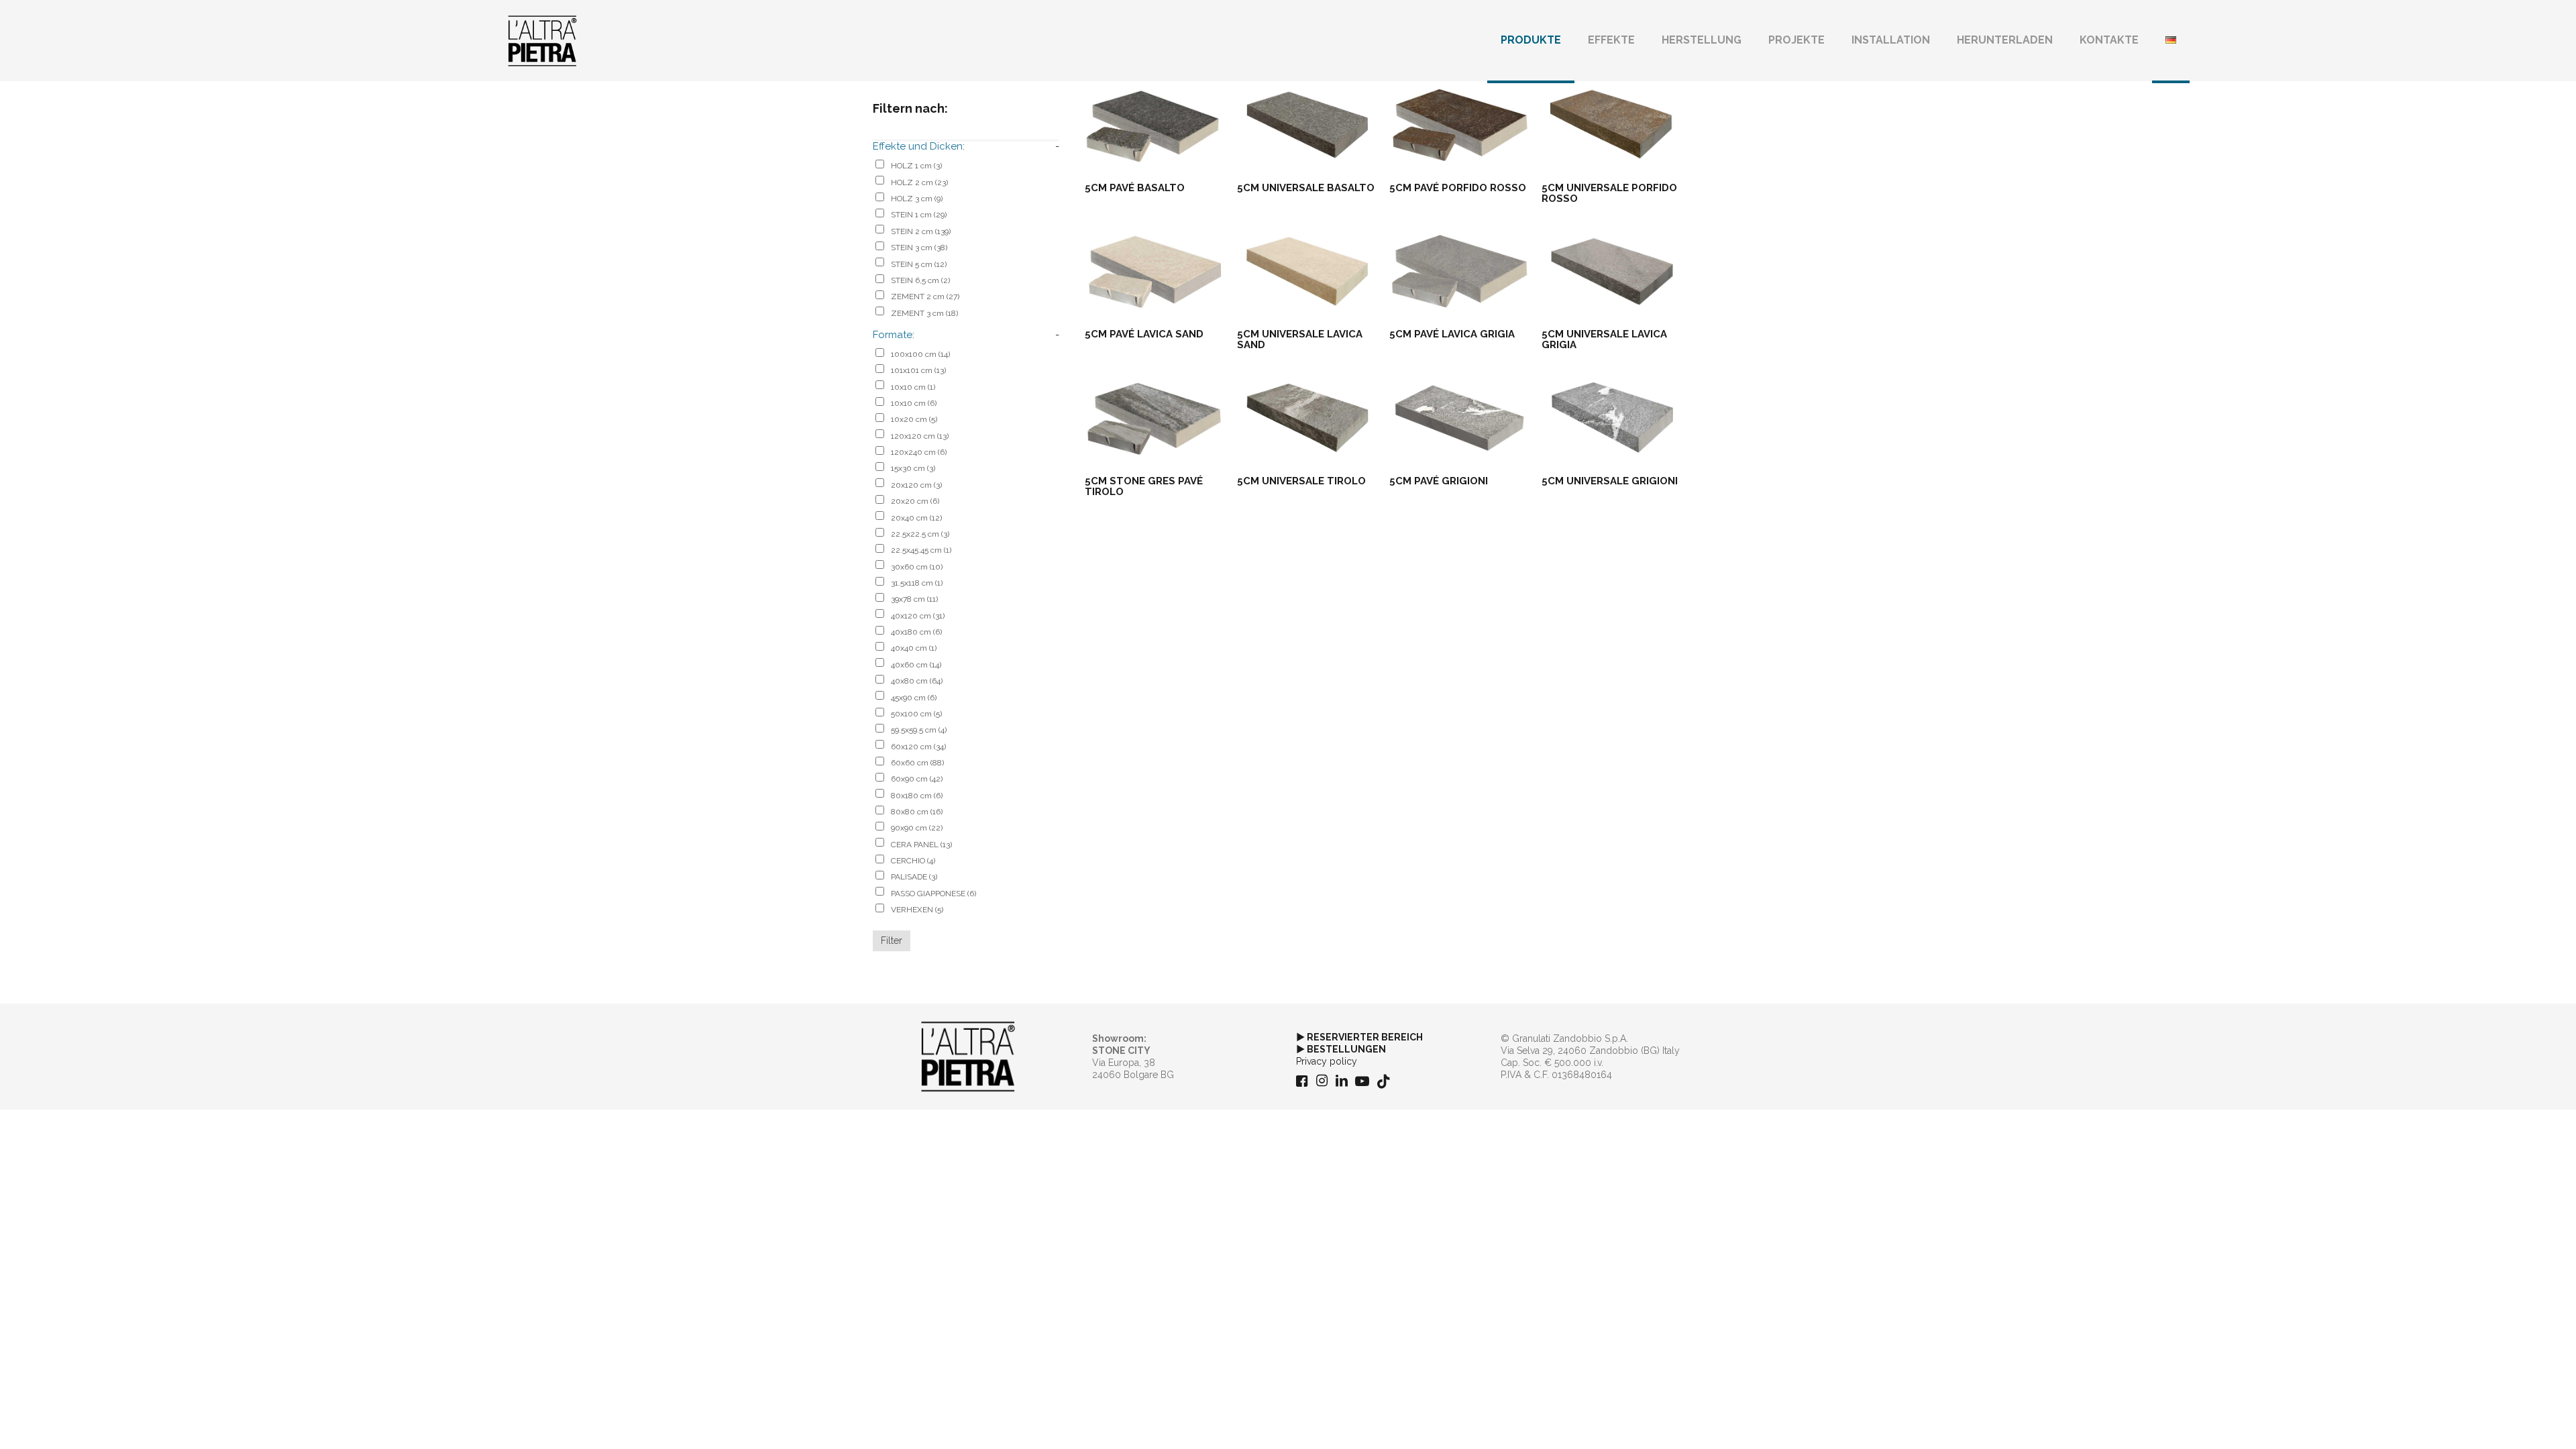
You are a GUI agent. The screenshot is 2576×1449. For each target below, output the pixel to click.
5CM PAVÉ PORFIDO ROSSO (1458, 188)
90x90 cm (917, 828)
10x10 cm (913, 387)
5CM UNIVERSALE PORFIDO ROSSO (1609, 193)
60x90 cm (917, 779)
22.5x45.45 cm (921, 550)
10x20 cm (914, 419)
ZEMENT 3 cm (924, 313)
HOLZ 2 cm (919, 182)
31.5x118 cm (917, 583)
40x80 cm (917, 681)
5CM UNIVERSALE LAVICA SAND (1300, 339)
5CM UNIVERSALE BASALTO (1306, 188)
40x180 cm (916, 632)
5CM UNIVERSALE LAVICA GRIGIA (1604, 339)
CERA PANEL (921, 845)
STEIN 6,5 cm (920, 280)
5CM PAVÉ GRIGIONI (1439, 481)
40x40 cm (914, 648)
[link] (968, 1057)
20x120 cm (916, 485)
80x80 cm (917, 812)
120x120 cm (920, 436)
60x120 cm (918, 747)
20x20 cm (915, 501)
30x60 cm (917, 567)
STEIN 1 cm (919, 215)
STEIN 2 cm (921, 231)
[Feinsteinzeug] (542, 40)
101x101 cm (918, 370)
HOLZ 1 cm (916, 166)
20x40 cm (916, 518)
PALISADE (914, 877)
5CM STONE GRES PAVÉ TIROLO (1144, 486)
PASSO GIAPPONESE (933, 894)
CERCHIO (913, 861)
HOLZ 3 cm (917, 199)
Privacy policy (1327, 1061)
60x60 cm (917, 763)
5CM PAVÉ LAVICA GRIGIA (1452, 334)
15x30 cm (913, 468)
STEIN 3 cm (919, 248)
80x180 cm (917, 796)
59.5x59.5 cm (919, 730)
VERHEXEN (917, 910)
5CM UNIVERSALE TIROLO (1301, 481)
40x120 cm (918, 616)
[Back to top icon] (2512, 1421)
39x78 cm (914, 599)
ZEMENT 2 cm (925, 297)
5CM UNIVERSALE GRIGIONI (1610, 481)
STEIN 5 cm (919, 264)
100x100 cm (920, 354)
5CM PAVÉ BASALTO (1135, 188)
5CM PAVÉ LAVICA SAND (1144, 334)
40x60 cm (916, 665)
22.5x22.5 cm (920, 534)
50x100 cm (916, 714)
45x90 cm (914, 698)
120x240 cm (919, 452)
